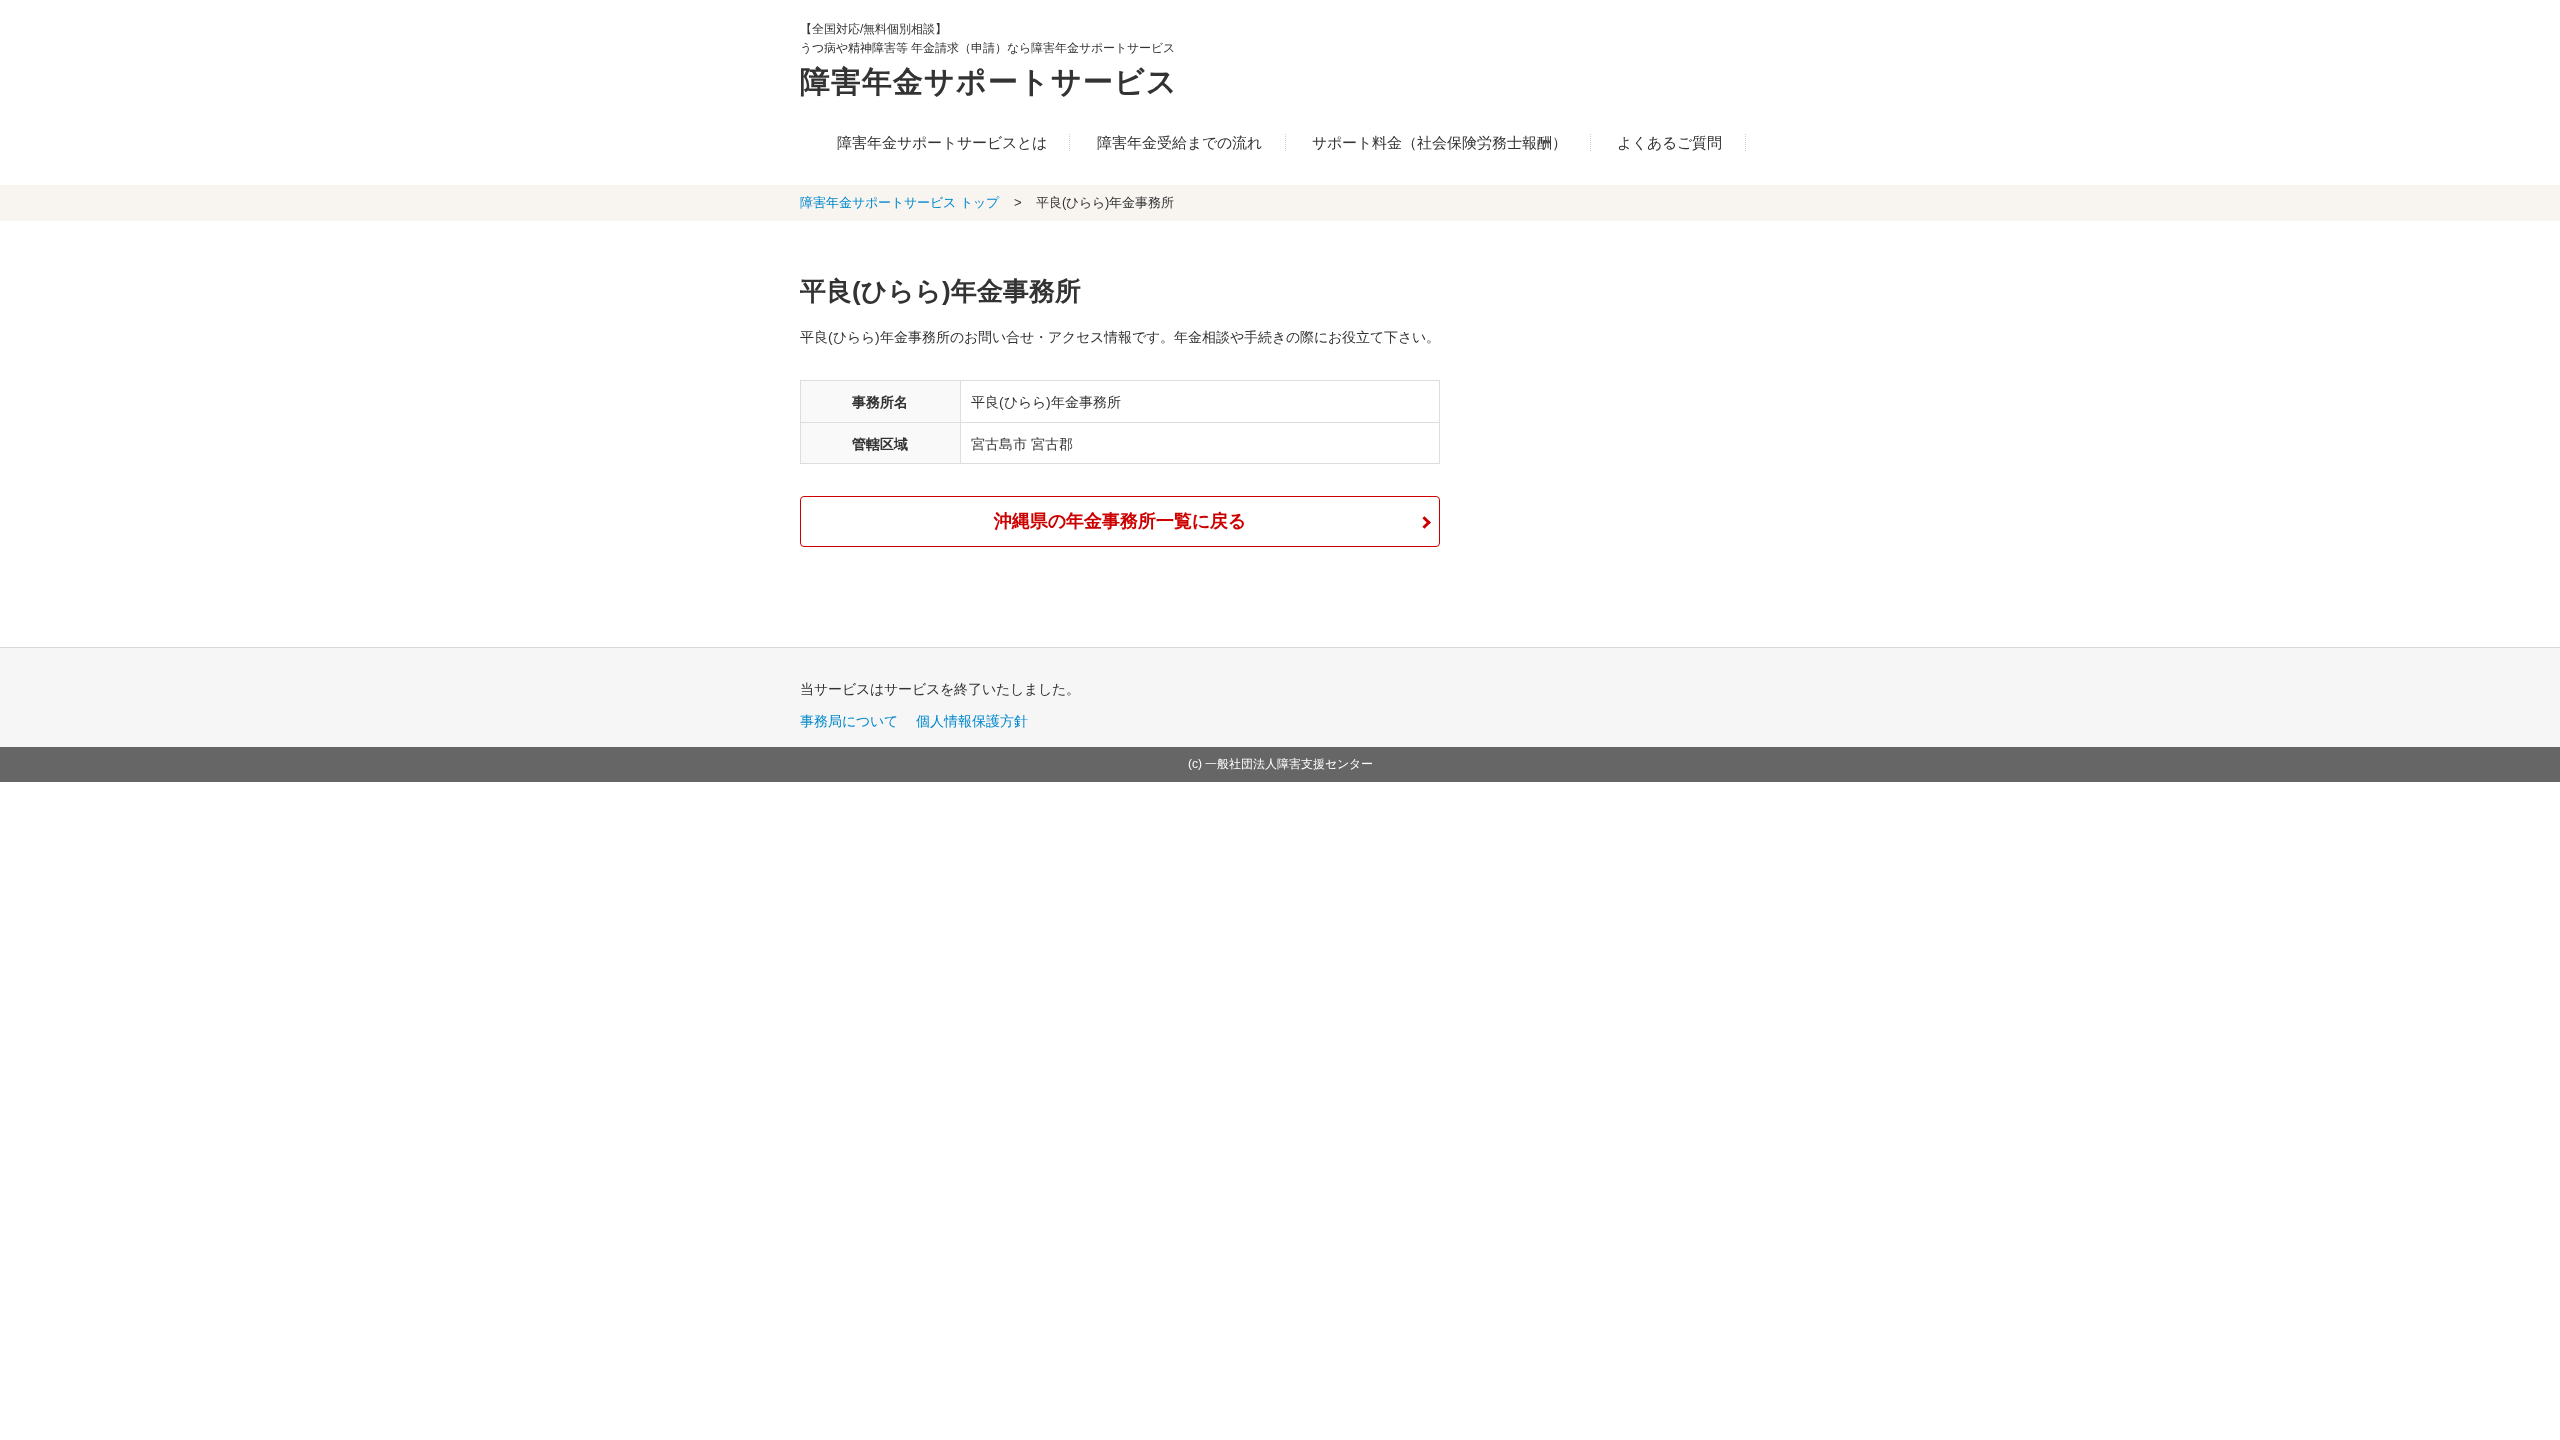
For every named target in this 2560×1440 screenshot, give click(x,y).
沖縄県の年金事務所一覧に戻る (1120, 521)
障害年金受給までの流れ (1179, 142)
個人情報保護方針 (972, 721)
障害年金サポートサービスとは (942, 142)
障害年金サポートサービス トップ (899, 203)
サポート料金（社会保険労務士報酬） (1439, 142)
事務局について (849, 721)
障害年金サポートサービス (989, 81)
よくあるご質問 (1669, 142)
